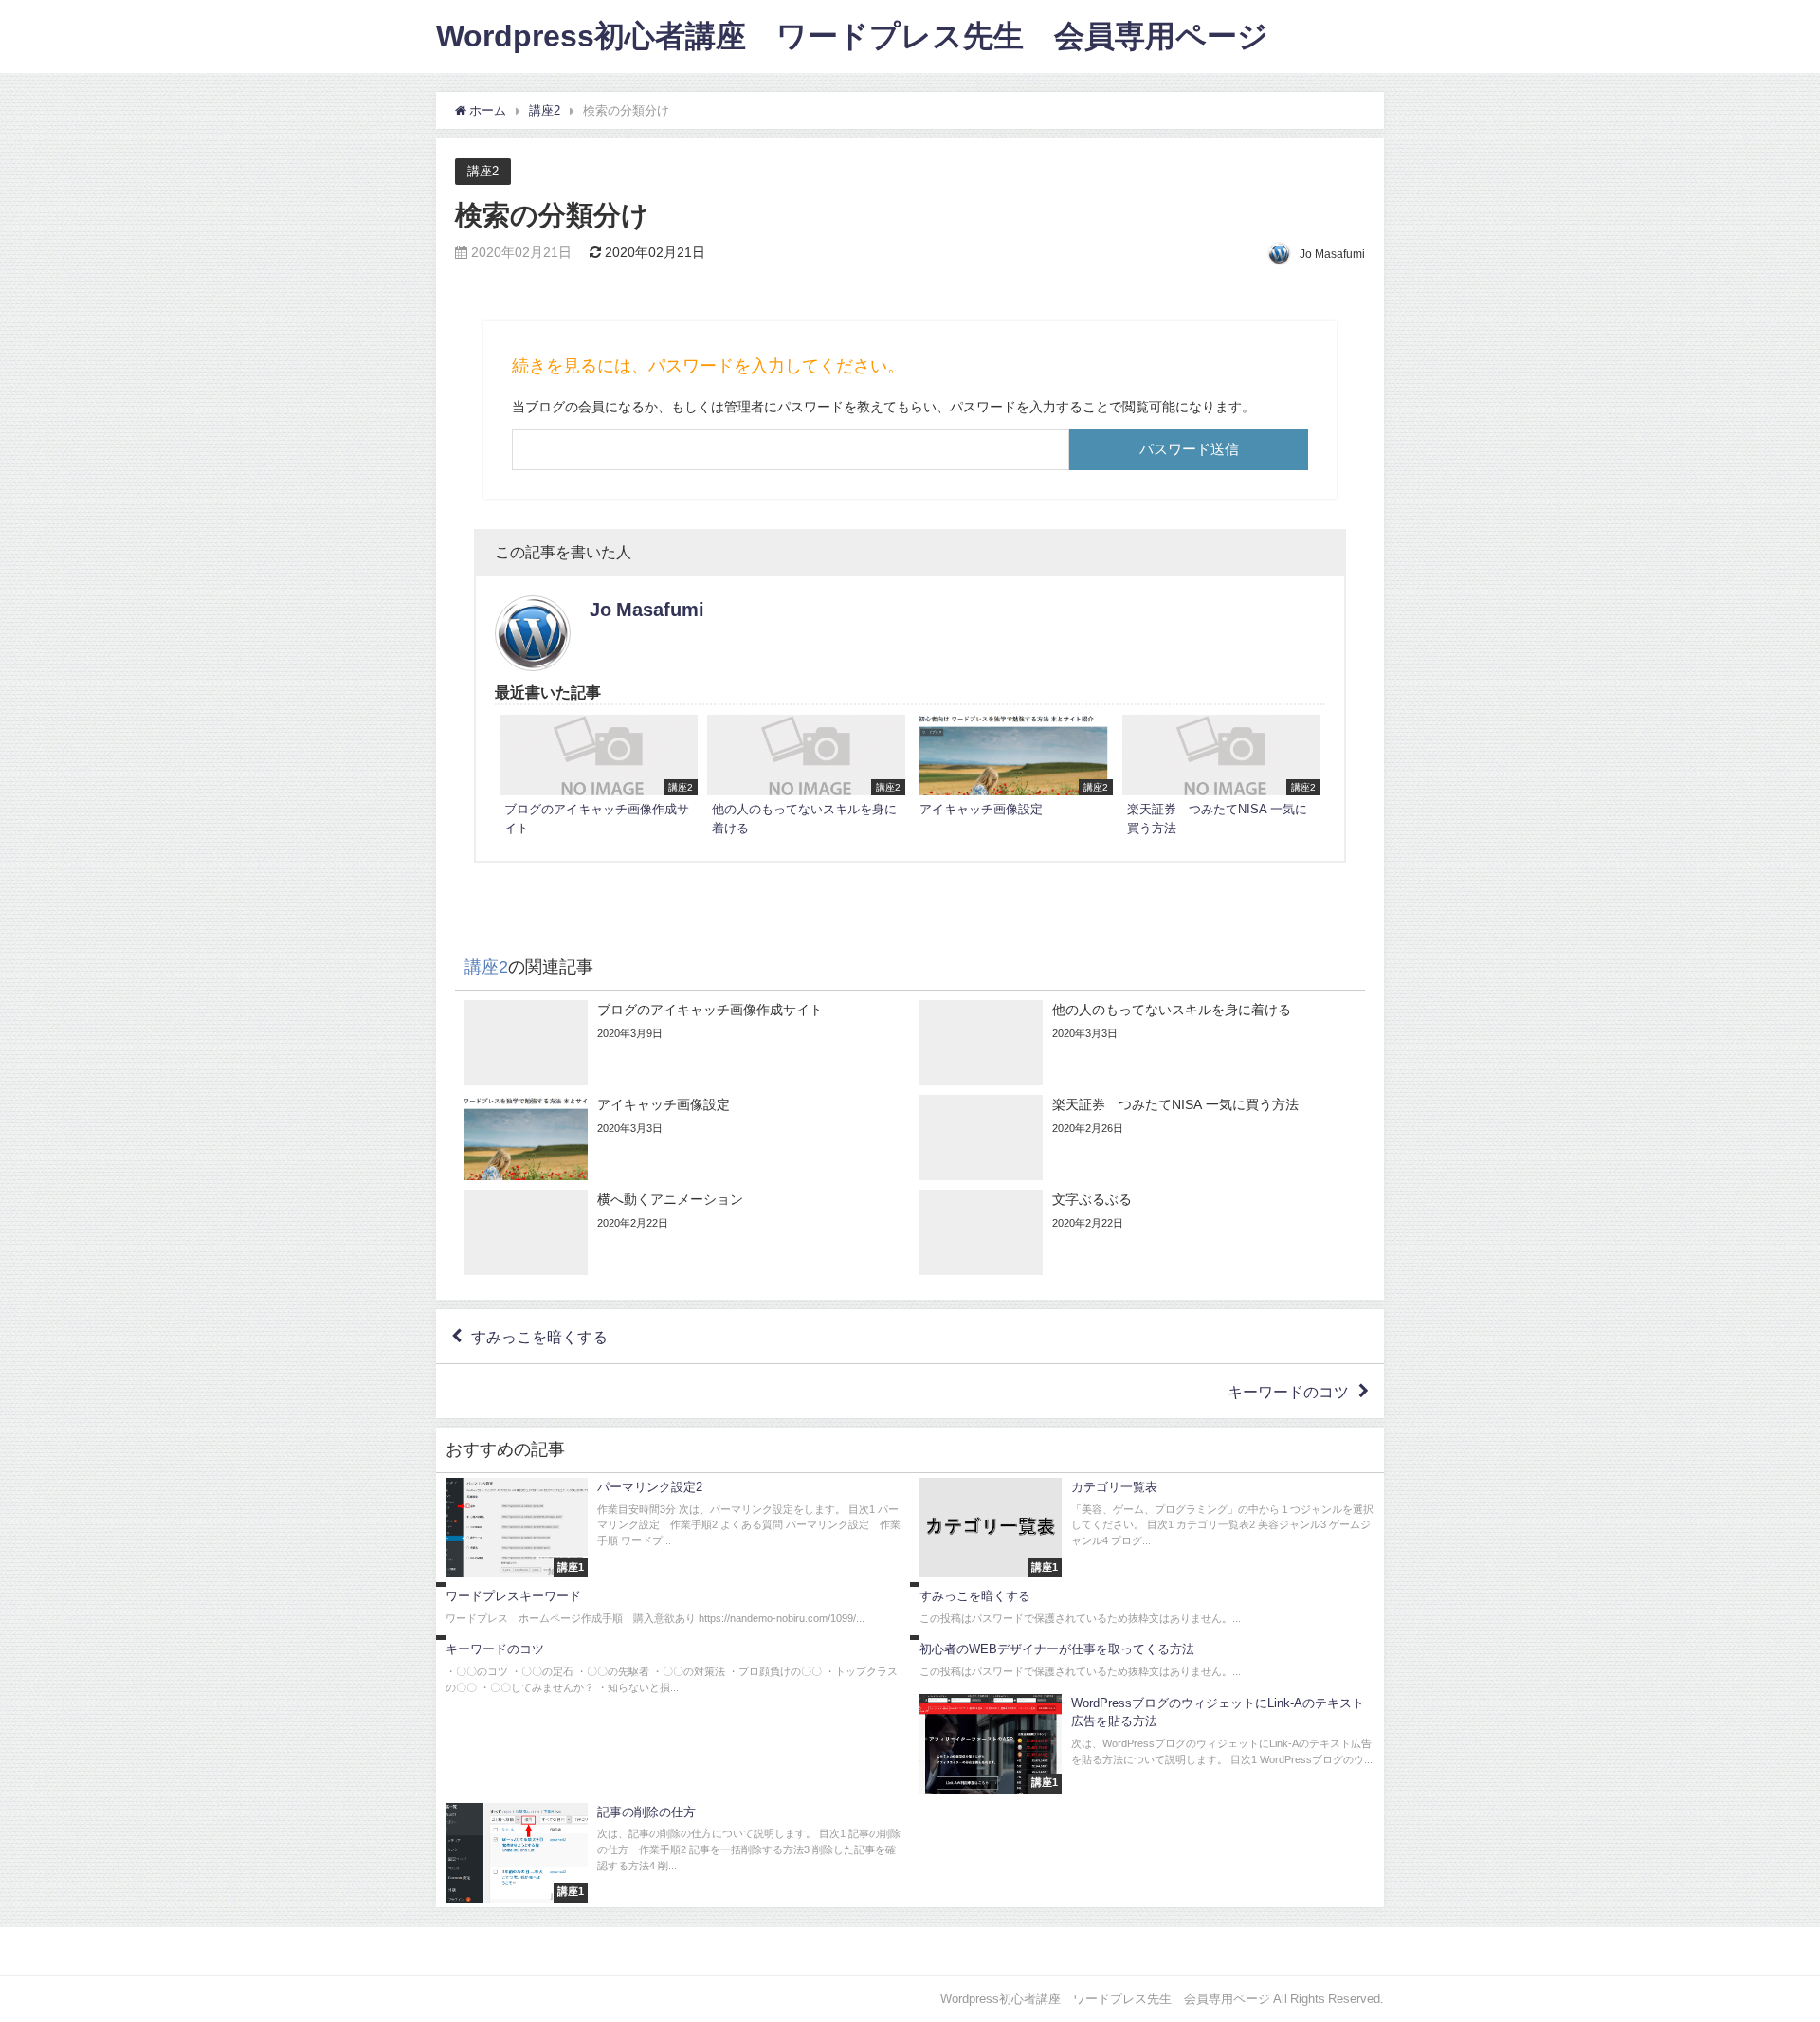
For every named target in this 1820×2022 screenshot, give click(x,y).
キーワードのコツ (1288, 1392)
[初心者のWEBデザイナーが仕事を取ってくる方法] (1147, 1662)
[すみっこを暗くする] (1147, 1609)
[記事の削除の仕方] (673, 1853)
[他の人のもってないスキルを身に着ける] (806, 778)
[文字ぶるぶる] (1137, 1232)
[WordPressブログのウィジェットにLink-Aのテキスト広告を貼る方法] (1147, 1744)
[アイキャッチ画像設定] (1014, 769)
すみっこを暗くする (539, 1337)
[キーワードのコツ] (673, 1670)
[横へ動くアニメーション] (682, 1232)
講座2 (483, 171)
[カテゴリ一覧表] (1147, 1528)
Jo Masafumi (647, 610)
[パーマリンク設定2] (673, 1528)
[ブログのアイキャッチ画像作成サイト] (599, 778)
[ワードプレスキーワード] (673, 1609)
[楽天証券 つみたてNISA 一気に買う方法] (1221, 778)
